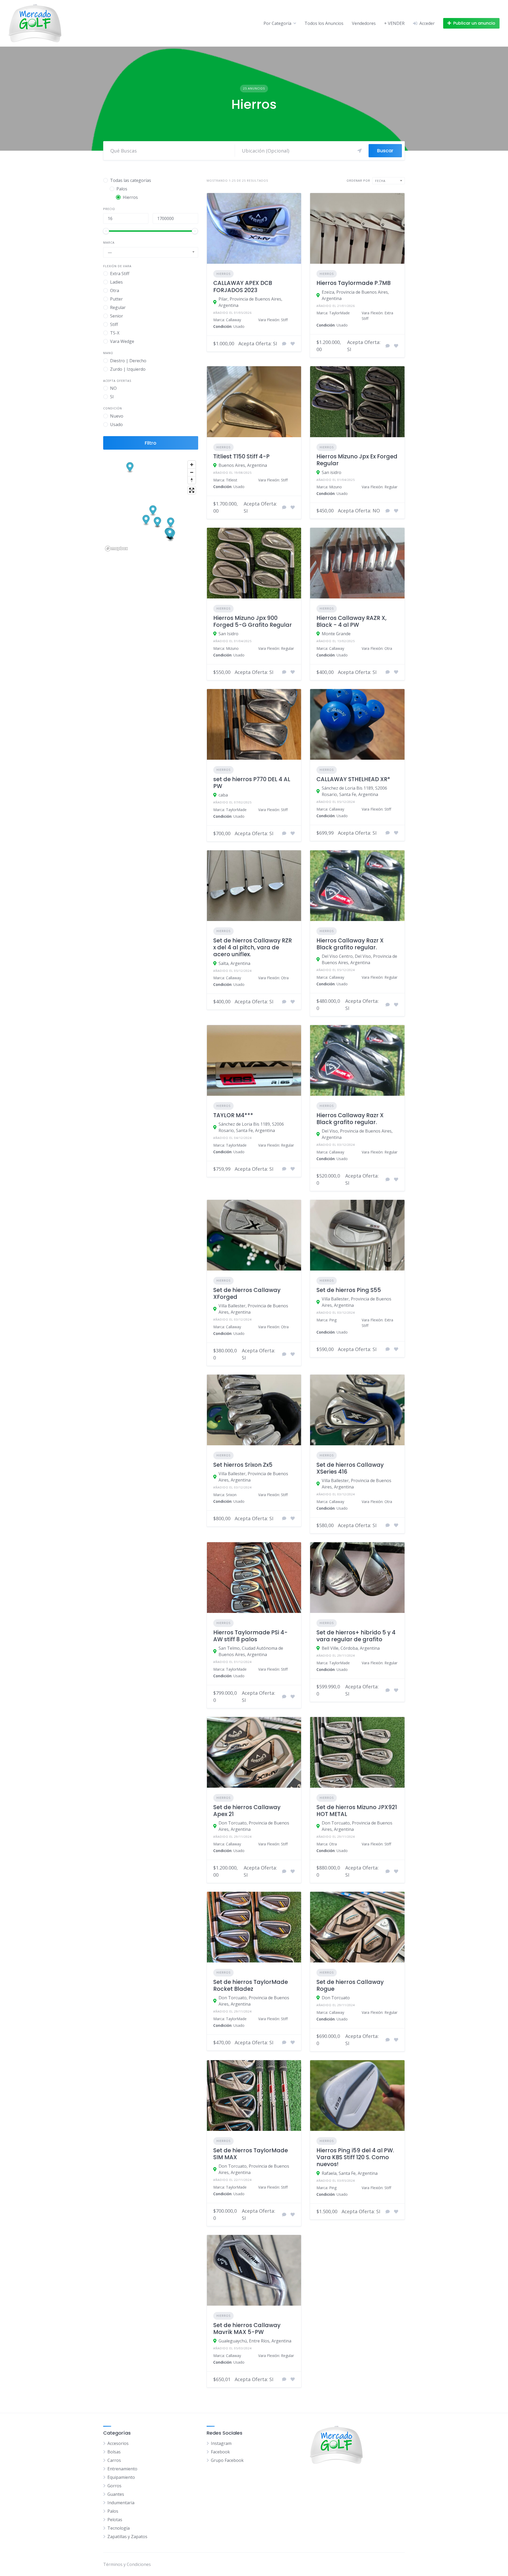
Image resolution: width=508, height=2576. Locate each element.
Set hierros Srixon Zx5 (243, 1465)
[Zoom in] (192, 465)
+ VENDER (394, 23)
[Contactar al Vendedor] (284, 344)
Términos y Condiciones (127, 2564)
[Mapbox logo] (116, 549)
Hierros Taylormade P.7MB (353, 283)
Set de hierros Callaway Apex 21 (247, 1811)
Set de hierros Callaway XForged (247, 1293)
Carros (114, 2460)
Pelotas (115, 2520)
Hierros (223, 274)
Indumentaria (121, 2503)
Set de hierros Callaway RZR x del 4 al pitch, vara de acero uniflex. (253, 947)
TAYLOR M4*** (233, 1115)
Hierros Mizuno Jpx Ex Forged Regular (357, 460)
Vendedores (364, 23)
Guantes (116, 2494)
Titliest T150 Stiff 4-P (241, 456)
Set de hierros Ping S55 (349, 1290)
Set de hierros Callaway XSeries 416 (350, 1468)
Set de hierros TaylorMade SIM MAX (251, 2154)
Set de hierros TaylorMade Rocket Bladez (251, 1985)
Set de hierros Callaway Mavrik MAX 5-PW (247, 2329)
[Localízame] (360, 151)
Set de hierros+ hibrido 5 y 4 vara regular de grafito (356, 1636)
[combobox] (151, 252)
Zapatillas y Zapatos (127, 2537)
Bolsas (114, 2452)
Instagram (221, 2443)
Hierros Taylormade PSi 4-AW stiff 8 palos (250, 1636)
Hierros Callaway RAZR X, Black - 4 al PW (351, 621)
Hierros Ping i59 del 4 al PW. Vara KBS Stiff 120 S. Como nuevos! (355, 2157)
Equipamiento (121, 2477)
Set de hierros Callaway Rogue (350, 1985)
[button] (130, 468)
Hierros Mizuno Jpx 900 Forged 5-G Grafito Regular (253, 621)
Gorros (114, 2486)
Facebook (220, 2452)
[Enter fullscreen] (192, 490)
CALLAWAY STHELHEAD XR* (353, 779)
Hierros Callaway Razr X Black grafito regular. (350, 944)
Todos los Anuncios (324, 23)
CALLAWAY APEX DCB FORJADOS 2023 (243, 286)
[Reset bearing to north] (192, 480)
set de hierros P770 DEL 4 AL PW (252, 783)
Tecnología (119, 2528)
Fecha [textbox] (380, 181)
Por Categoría (277, 23)
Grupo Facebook (227, 2460)
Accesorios (118, 2443)
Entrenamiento (122, 2469)
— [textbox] (110, 252)
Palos (113, 2511)
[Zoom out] (192, 472)
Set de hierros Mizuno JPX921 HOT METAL (357, 1811)
